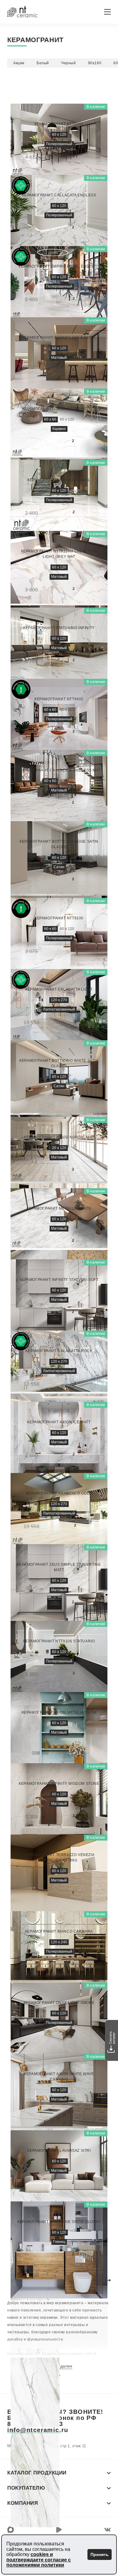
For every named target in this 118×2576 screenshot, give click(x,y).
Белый (43, 63)
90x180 (95, 63)
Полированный (59, 144)
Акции (19, 63)
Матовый (59, 358)
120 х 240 (59, 1942)
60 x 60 (50, 419)
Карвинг (59, 429)
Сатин (59, 867)
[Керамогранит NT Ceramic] (22, 12)
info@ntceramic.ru (38, 2430)
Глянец (59, 2242)
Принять (100, 2554)
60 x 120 (59, 135)
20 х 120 (59, 1148)
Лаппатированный (59, 1009)
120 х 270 (59, 1000)
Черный (69, 63)
